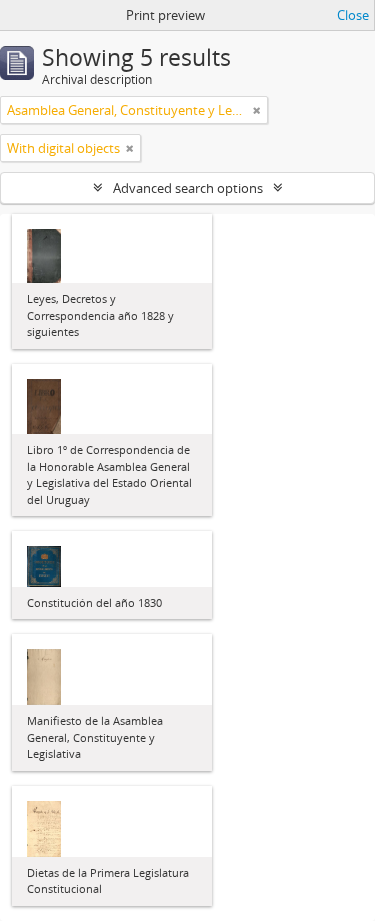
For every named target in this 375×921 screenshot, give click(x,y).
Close (353, 15)
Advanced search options (188, 188)
